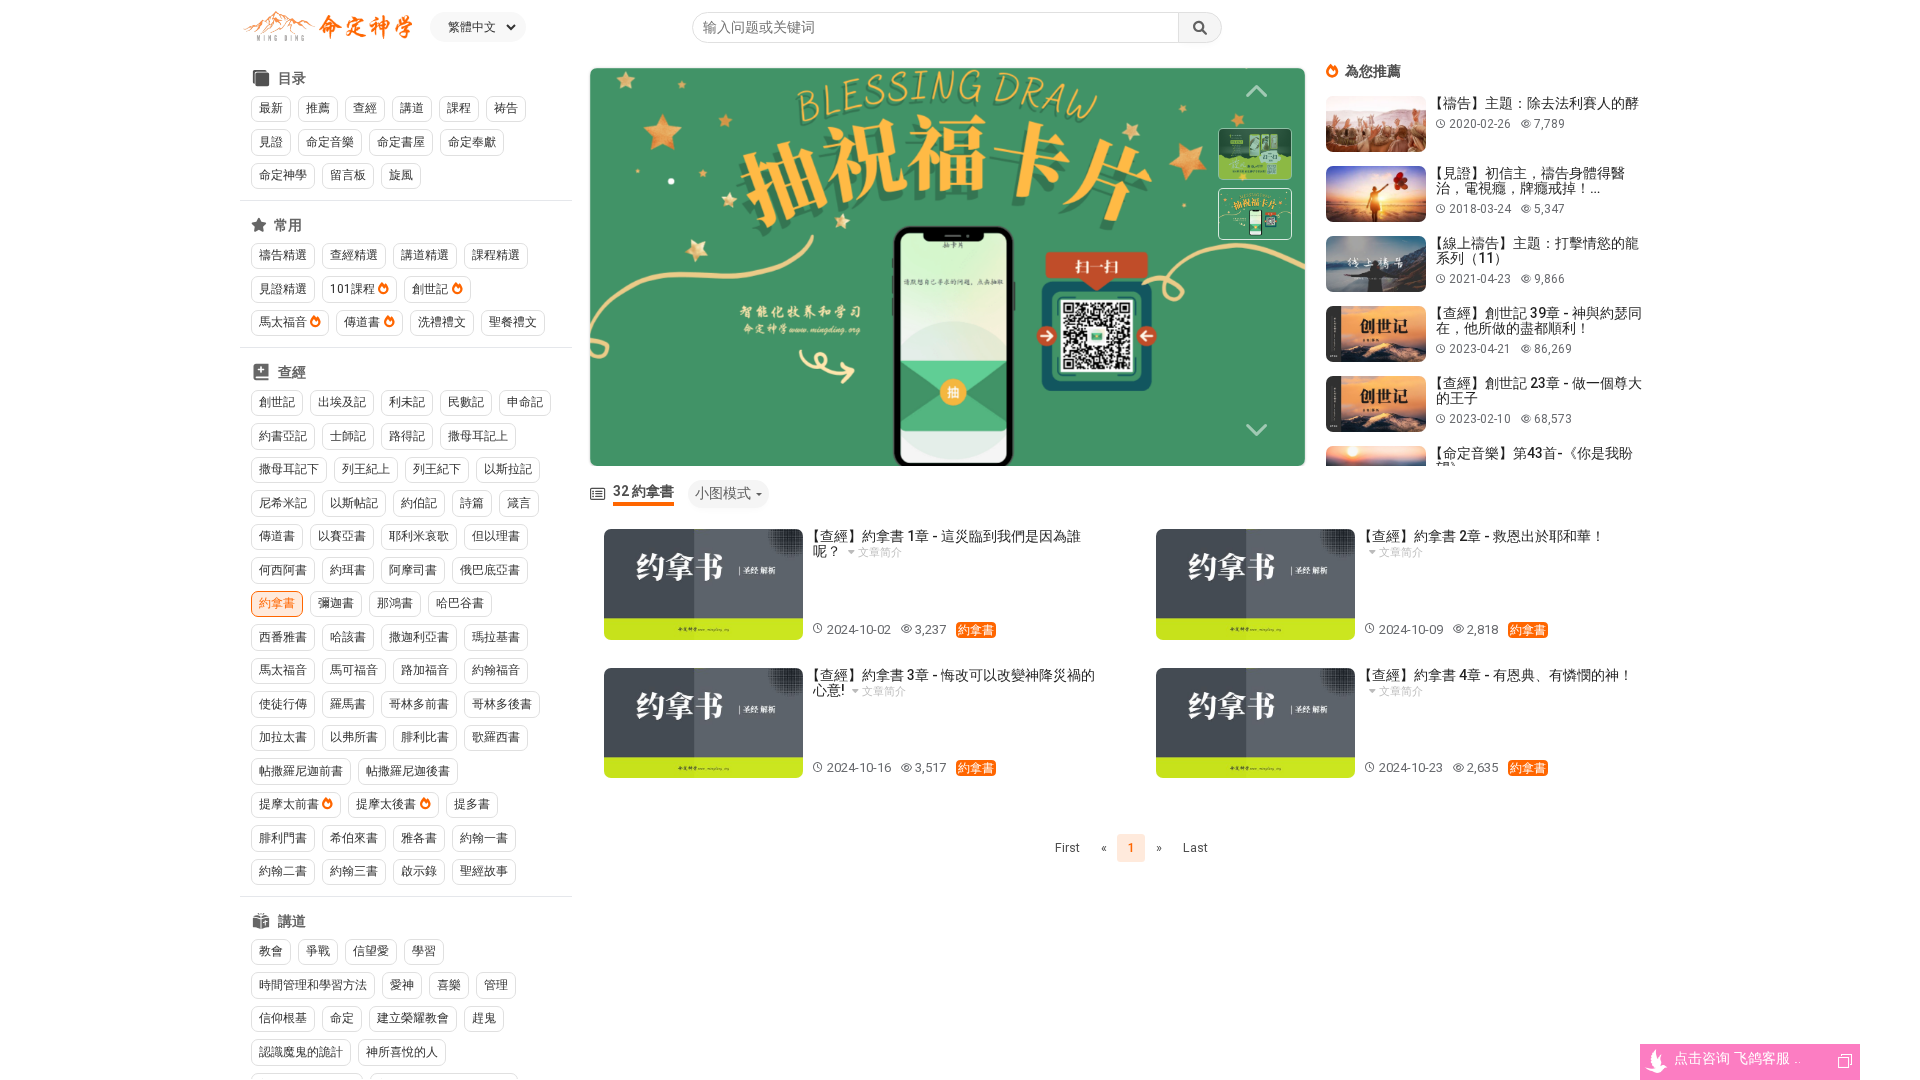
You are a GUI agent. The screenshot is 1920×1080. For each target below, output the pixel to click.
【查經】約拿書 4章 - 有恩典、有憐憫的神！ (1495, 675)
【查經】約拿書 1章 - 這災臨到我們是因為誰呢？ (943, 543)
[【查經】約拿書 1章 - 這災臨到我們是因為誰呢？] (703, 584)
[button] (1260, 430)
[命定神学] (328, 27)
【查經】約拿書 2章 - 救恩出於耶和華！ (1481, 536)
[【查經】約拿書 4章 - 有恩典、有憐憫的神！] (1255, 723)
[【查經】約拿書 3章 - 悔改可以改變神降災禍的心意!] (703, 723)
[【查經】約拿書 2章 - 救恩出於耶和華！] (1255, 584)
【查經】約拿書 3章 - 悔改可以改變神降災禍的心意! (950, 682)
